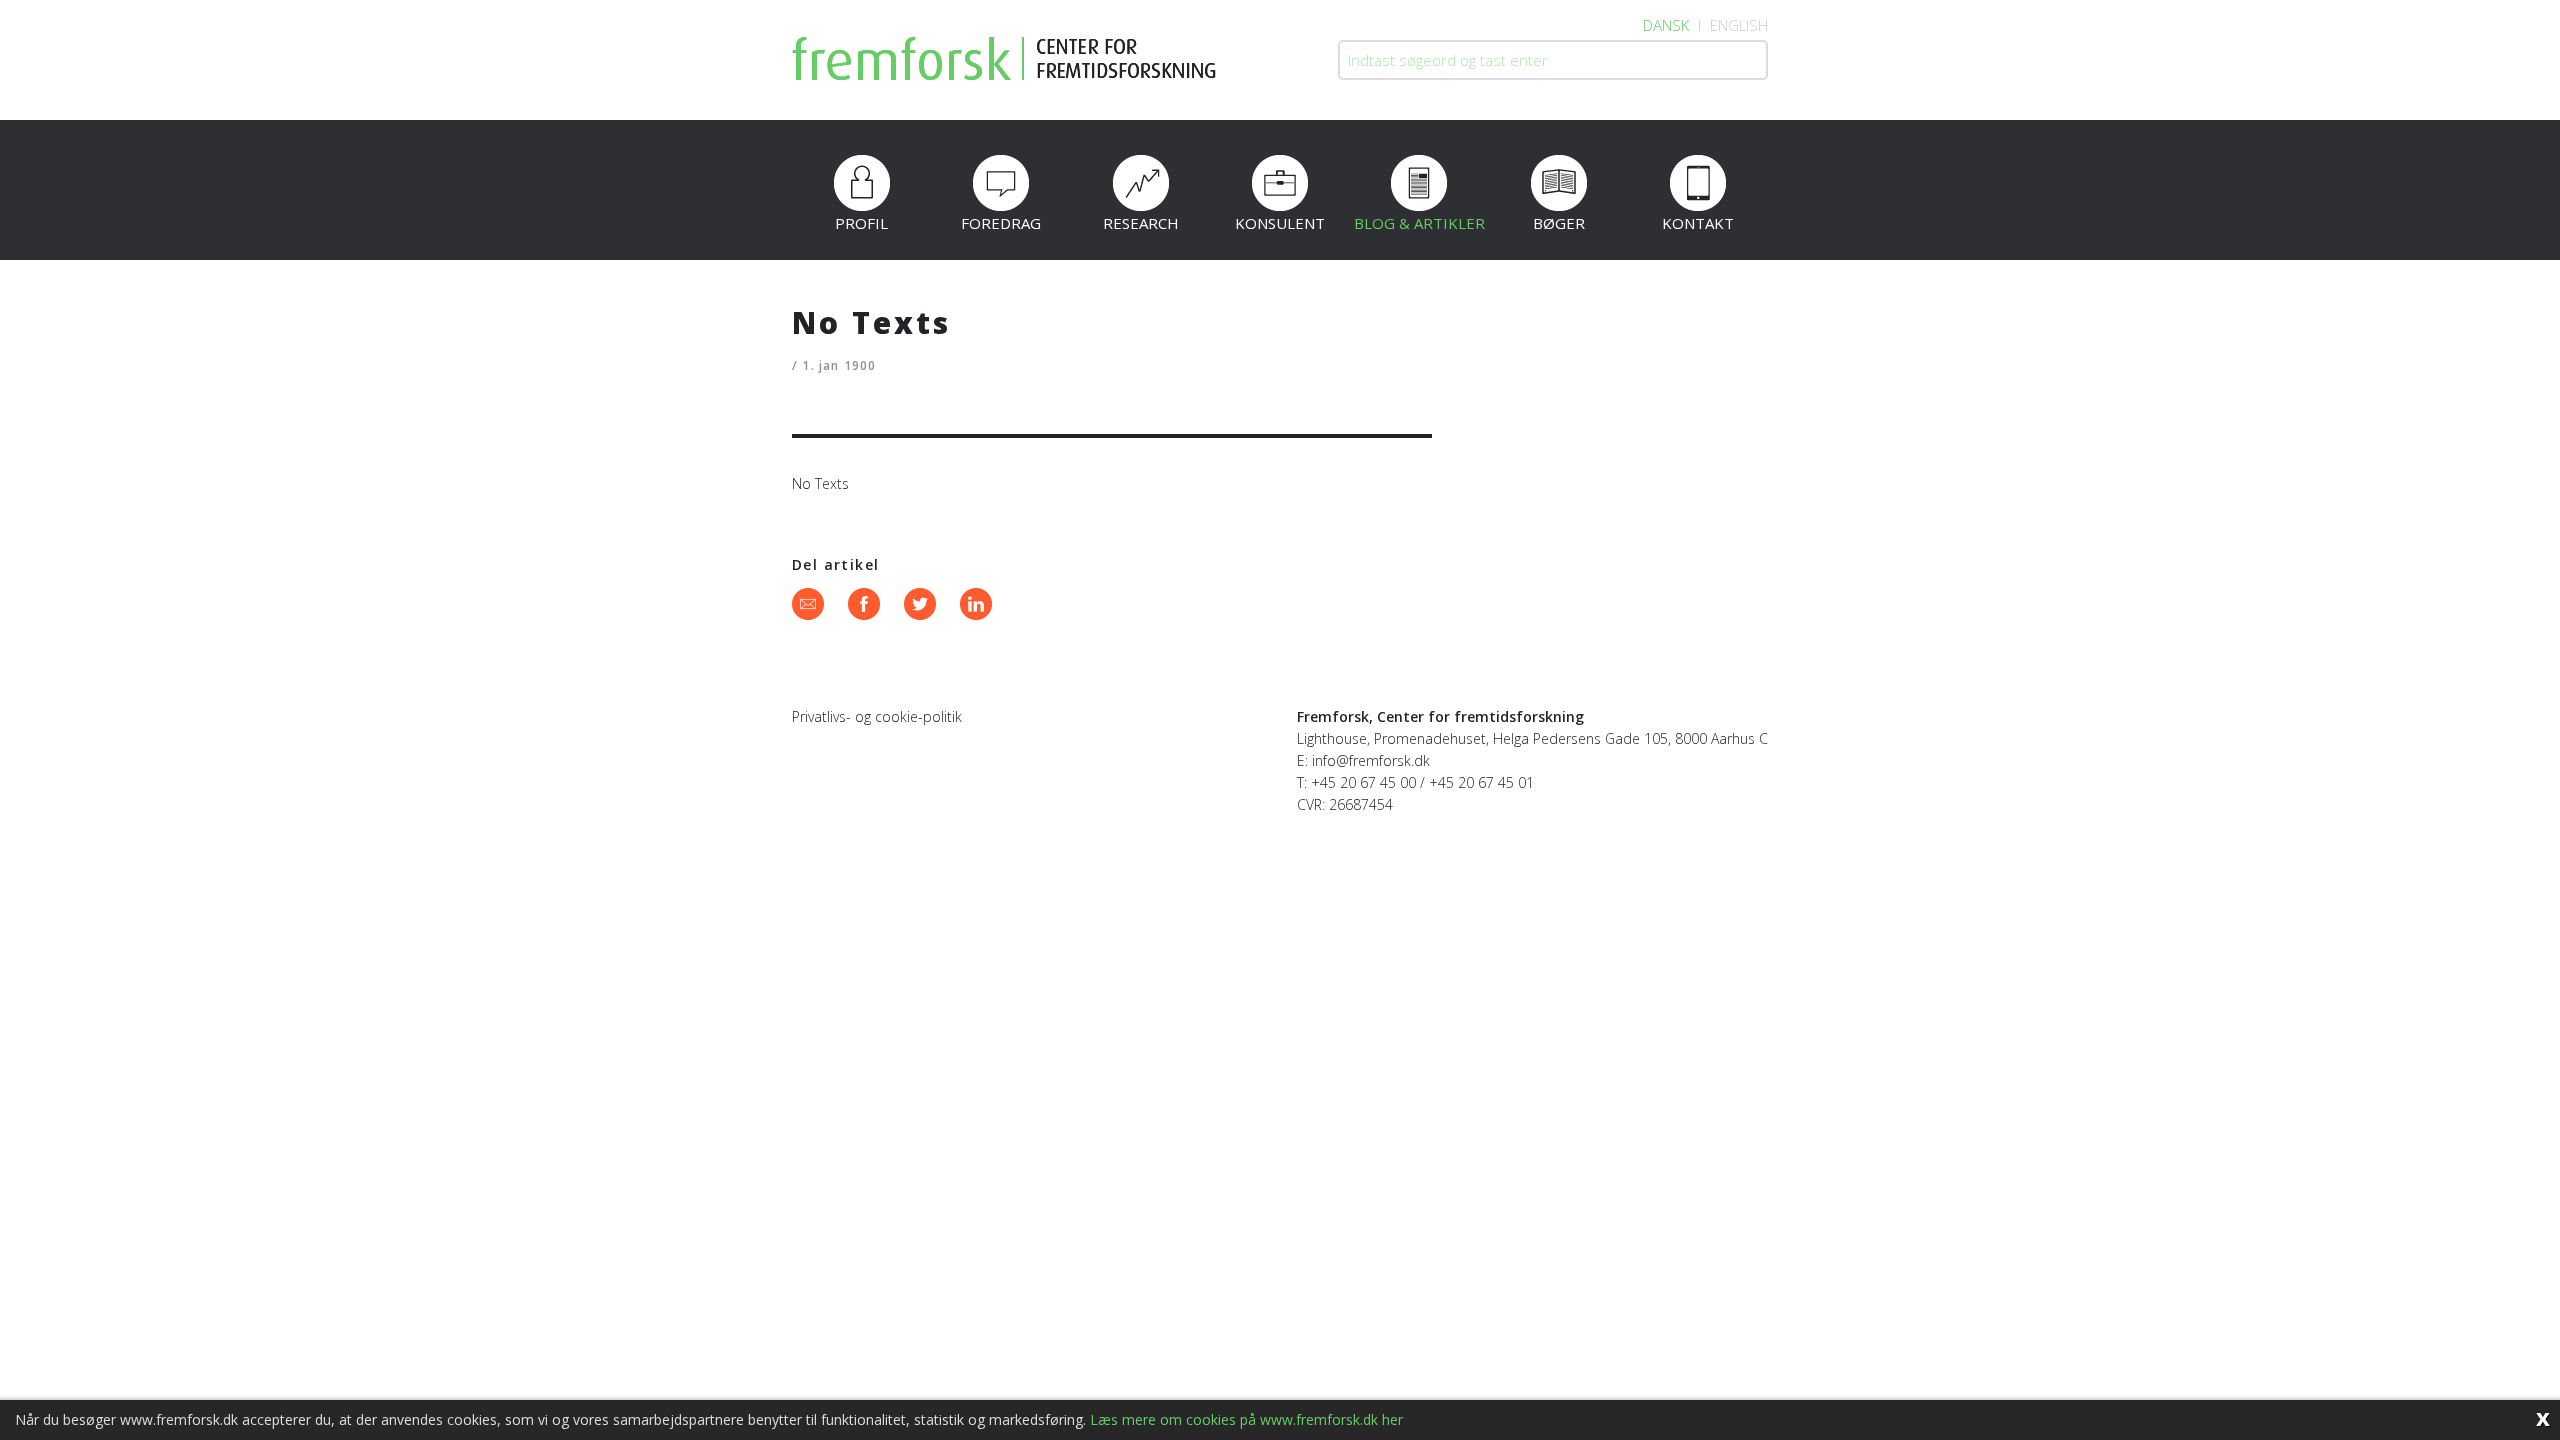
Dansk (1666, 25)
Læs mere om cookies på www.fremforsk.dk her (1246, 1419)
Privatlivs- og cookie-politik (877, 716)
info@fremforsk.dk (1371, 760)
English (1739, 25)
